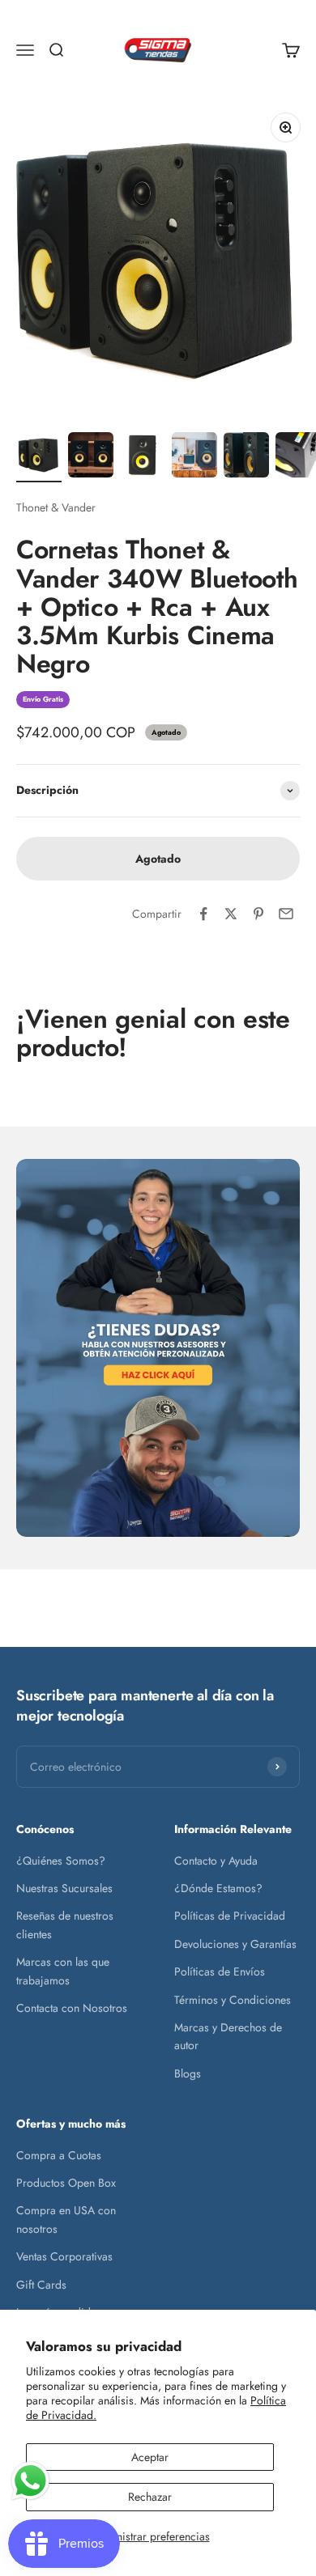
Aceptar (150, 2457)
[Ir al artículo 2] (91, 457)
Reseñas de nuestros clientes (65, 1925)
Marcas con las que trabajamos (63, 1971)
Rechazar (150, 2497)
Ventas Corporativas (64, 2256)
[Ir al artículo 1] (39, 457)
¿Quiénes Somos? (61, 1861)
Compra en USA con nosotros (66, 2219)
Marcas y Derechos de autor (228, 2036)
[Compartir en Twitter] (231, 914)
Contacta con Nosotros (72, 2008)
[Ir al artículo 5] (246, 457)
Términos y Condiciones (233, 2000)
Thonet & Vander (56, 507)
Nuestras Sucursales (64, 1888)
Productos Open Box (66, 2183)
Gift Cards (41, 2285)
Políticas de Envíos (220, 1971)
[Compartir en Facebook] (203, 914)
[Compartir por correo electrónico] (286, 914)
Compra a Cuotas (59, 2155)
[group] (158, 1348)
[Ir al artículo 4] (194, 457)
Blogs (188, 2073)
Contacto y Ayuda (216, 1861)
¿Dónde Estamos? (218, 1888)
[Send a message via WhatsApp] (30, 2481)
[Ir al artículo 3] (143, 457)
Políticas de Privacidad (230, 1916)
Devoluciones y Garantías (235, 1944)
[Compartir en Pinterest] (258, 914)
